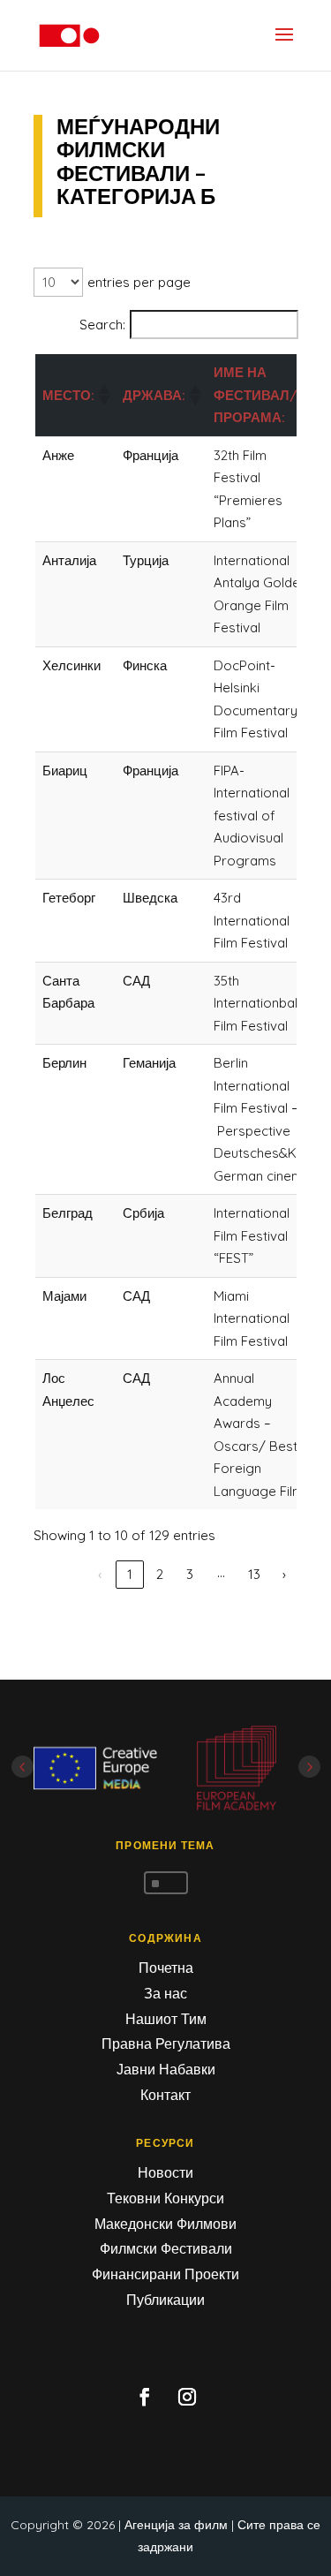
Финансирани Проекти (165, 2274)
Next (309, 1767)
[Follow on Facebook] (145, 2397)
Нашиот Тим (166, 2019)
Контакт (165, 2095)
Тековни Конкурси (165, 2198)
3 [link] (190, 1574)
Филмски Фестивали (166, 2248)
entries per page (139, 282)
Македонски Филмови (165, 2224)
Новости (165, 2172)
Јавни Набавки (166, 2069)
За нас (165, 1993)
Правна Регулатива (166, 2043)
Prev (23, 1767)
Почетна (166, 1968)
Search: (102, 325)
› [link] (284, 1574)
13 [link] (254, 1574)
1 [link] (130, 1574)
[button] (103, 395)
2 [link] (160, 1574)
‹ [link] (100, 1574)
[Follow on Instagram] (187, 2397)
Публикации (165, 2300)
